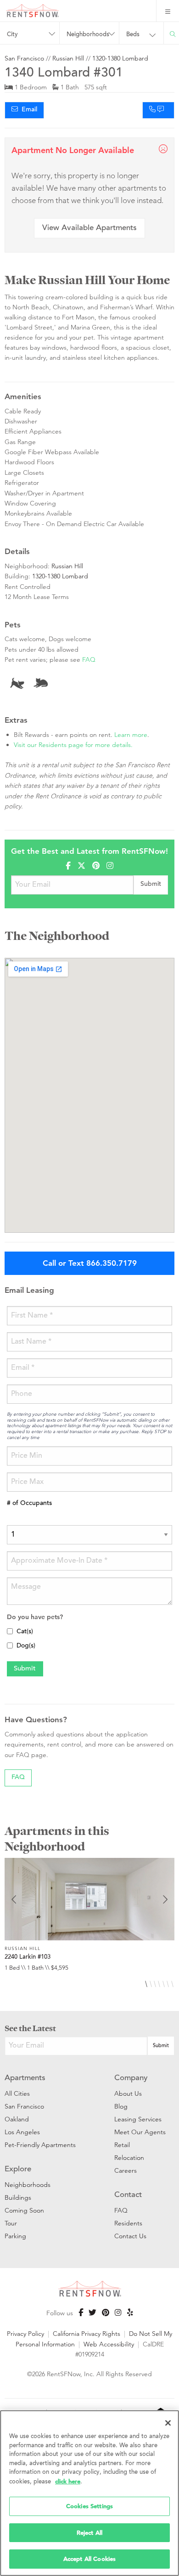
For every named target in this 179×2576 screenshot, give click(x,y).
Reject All (89, 2533)
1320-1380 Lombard (120, 58)
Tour (11, 2223)
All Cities (17, 2093)
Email (28, 110)
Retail (122, 2145)
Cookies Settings (89, 2506)
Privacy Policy (25, 2334)
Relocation (129, 2158)
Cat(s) (25, 1632)
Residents (128, 2223)
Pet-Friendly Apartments (40, 2145)
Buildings (18, 2197)
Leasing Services (138, 2119)
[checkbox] (10, 1631)
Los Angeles (22, 2132)
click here (68, 2481)
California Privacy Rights (87, 2334)
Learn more (131, 735)
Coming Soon (24, 2210)
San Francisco (24, 58)
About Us (128, 2093)
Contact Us (130, 2236)
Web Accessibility (109, 2344)
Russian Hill (68, 58)
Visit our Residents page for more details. (73, 745)
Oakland (17, 2119)
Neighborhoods (28, 2185)
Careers (126, 2170)
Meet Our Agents (140, 2132)
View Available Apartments (89, 228)
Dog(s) (26, 1646)
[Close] (168, 2423)
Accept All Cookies (89, 2559)
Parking (15, 2236)
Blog (121, 2106)
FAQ (89, 659)
